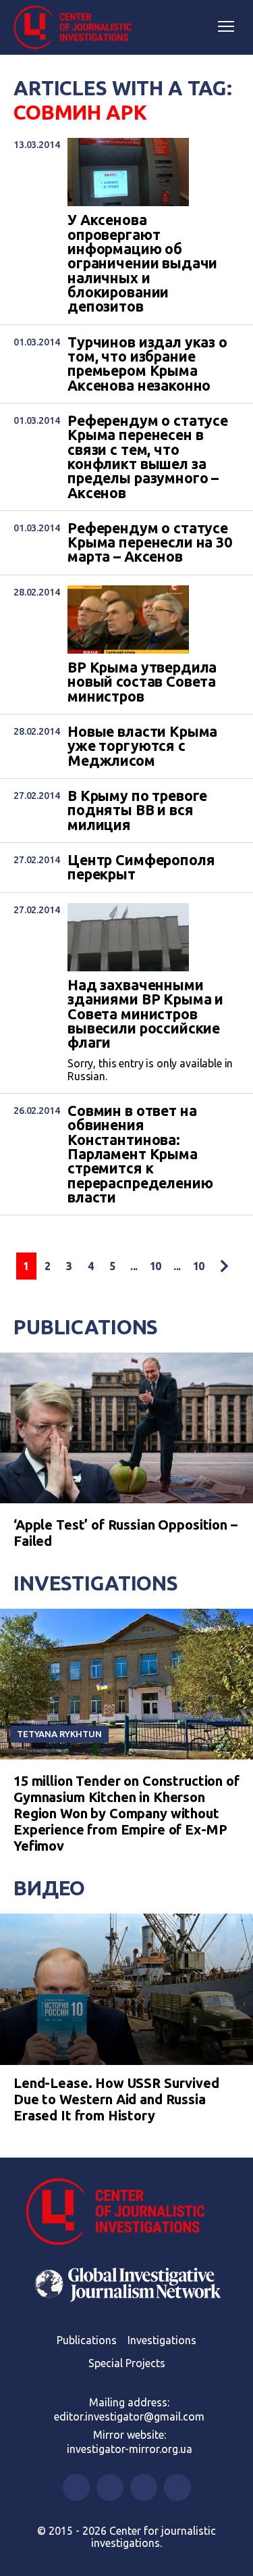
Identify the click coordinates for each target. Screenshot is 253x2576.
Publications (86, 1327)
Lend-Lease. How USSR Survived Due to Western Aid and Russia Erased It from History (116, 2099)
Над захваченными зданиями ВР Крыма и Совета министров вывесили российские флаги (145, 1014)
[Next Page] (224, 1266)
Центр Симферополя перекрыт (141, 868)
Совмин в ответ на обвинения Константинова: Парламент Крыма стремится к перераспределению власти (140, 1154)
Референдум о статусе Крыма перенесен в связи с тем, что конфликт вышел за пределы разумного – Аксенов (148, 457)
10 (156, 1266)
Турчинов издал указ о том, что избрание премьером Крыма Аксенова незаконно (147, 364)
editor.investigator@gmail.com (129, 2416)
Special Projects (127, 2363)
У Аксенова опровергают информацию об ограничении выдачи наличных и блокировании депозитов (142, 263)
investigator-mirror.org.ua (130, 2449)
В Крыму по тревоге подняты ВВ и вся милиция (137, 810)
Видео (49, 1888)
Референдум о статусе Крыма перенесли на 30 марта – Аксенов (150, 543)
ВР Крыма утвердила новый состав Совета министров (142, 682)
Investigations (96, 1583)
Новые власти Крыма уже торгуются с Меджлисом (142, 746)
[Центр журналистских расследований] (78, 28)
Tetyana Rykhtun (59, 1734)
